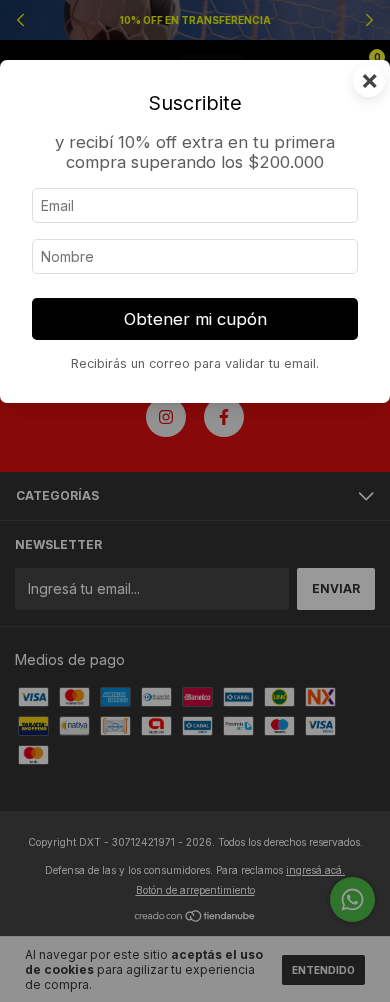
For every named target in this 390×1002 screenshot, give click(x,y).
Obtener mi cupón (195, 319)
